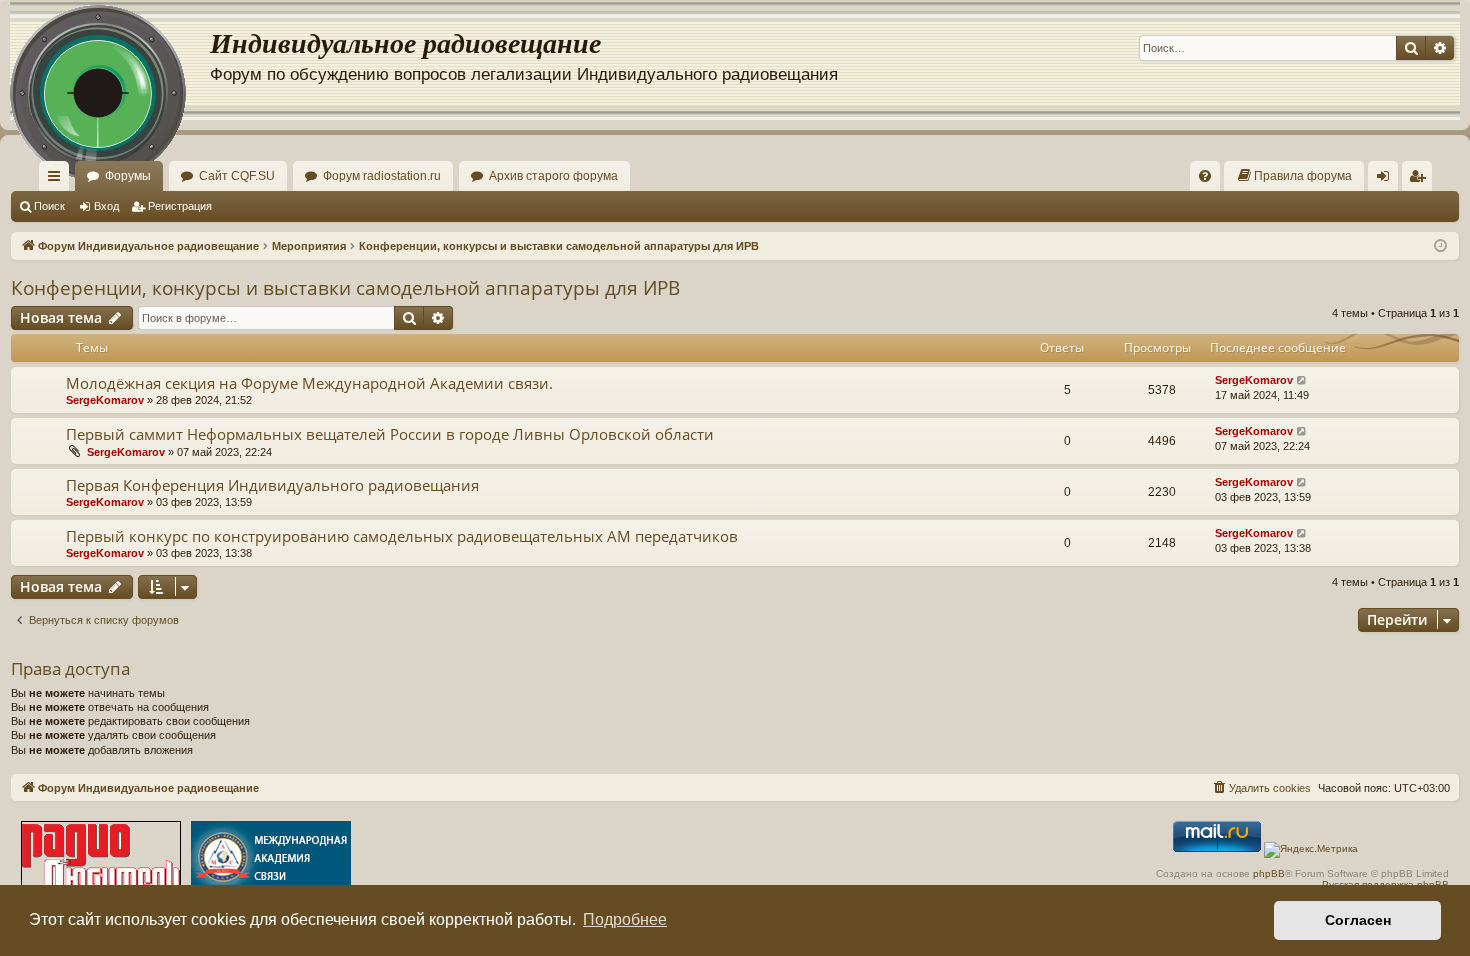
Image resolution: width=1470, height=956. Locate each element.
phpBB (1269, 873)
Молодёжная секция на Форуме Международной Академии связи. (309, 383)
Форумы (128, 176)
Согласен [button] (1358, 920)
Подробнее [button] (625, 919)
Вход (106, 206)
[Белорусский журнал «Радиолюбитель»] (101, 859)
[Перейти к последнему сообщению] (1302, 380)
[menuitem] (1205, 176)
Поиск (49, 206)
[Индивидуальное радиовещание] (110, 60)
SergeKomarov (105, 400)
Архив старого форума (553, 176)
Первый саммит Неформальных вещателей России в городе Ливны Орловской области (390, 434)
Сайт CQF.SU (237, 176)
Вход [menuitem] (1387, 180)
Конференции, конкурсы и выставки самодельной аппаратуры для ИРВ (345, 288)
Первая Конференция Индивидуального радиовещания (272, 485)
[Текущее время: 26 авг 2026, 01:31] (1440, 246)
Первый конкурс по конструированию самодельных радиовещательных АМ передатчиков (402, 536)
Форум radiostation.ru (382, 176)
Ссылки (58, 180)
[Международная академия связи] (271, 859)
